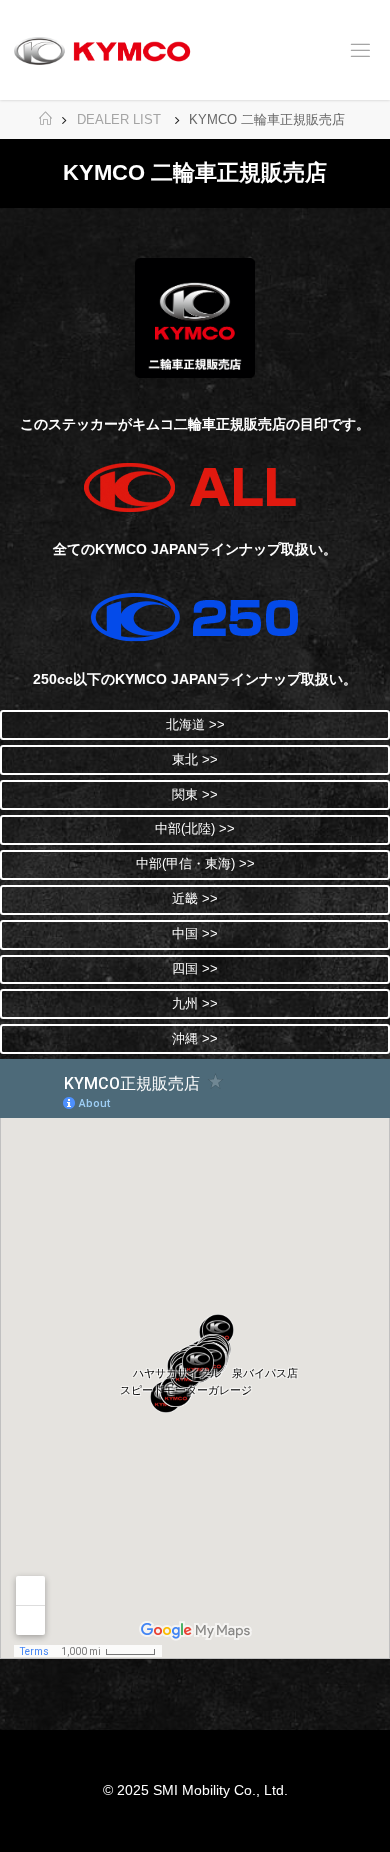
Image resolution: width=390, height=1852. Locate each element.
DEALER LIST (119, 119)
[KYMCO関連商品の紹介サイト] (102, 50)
